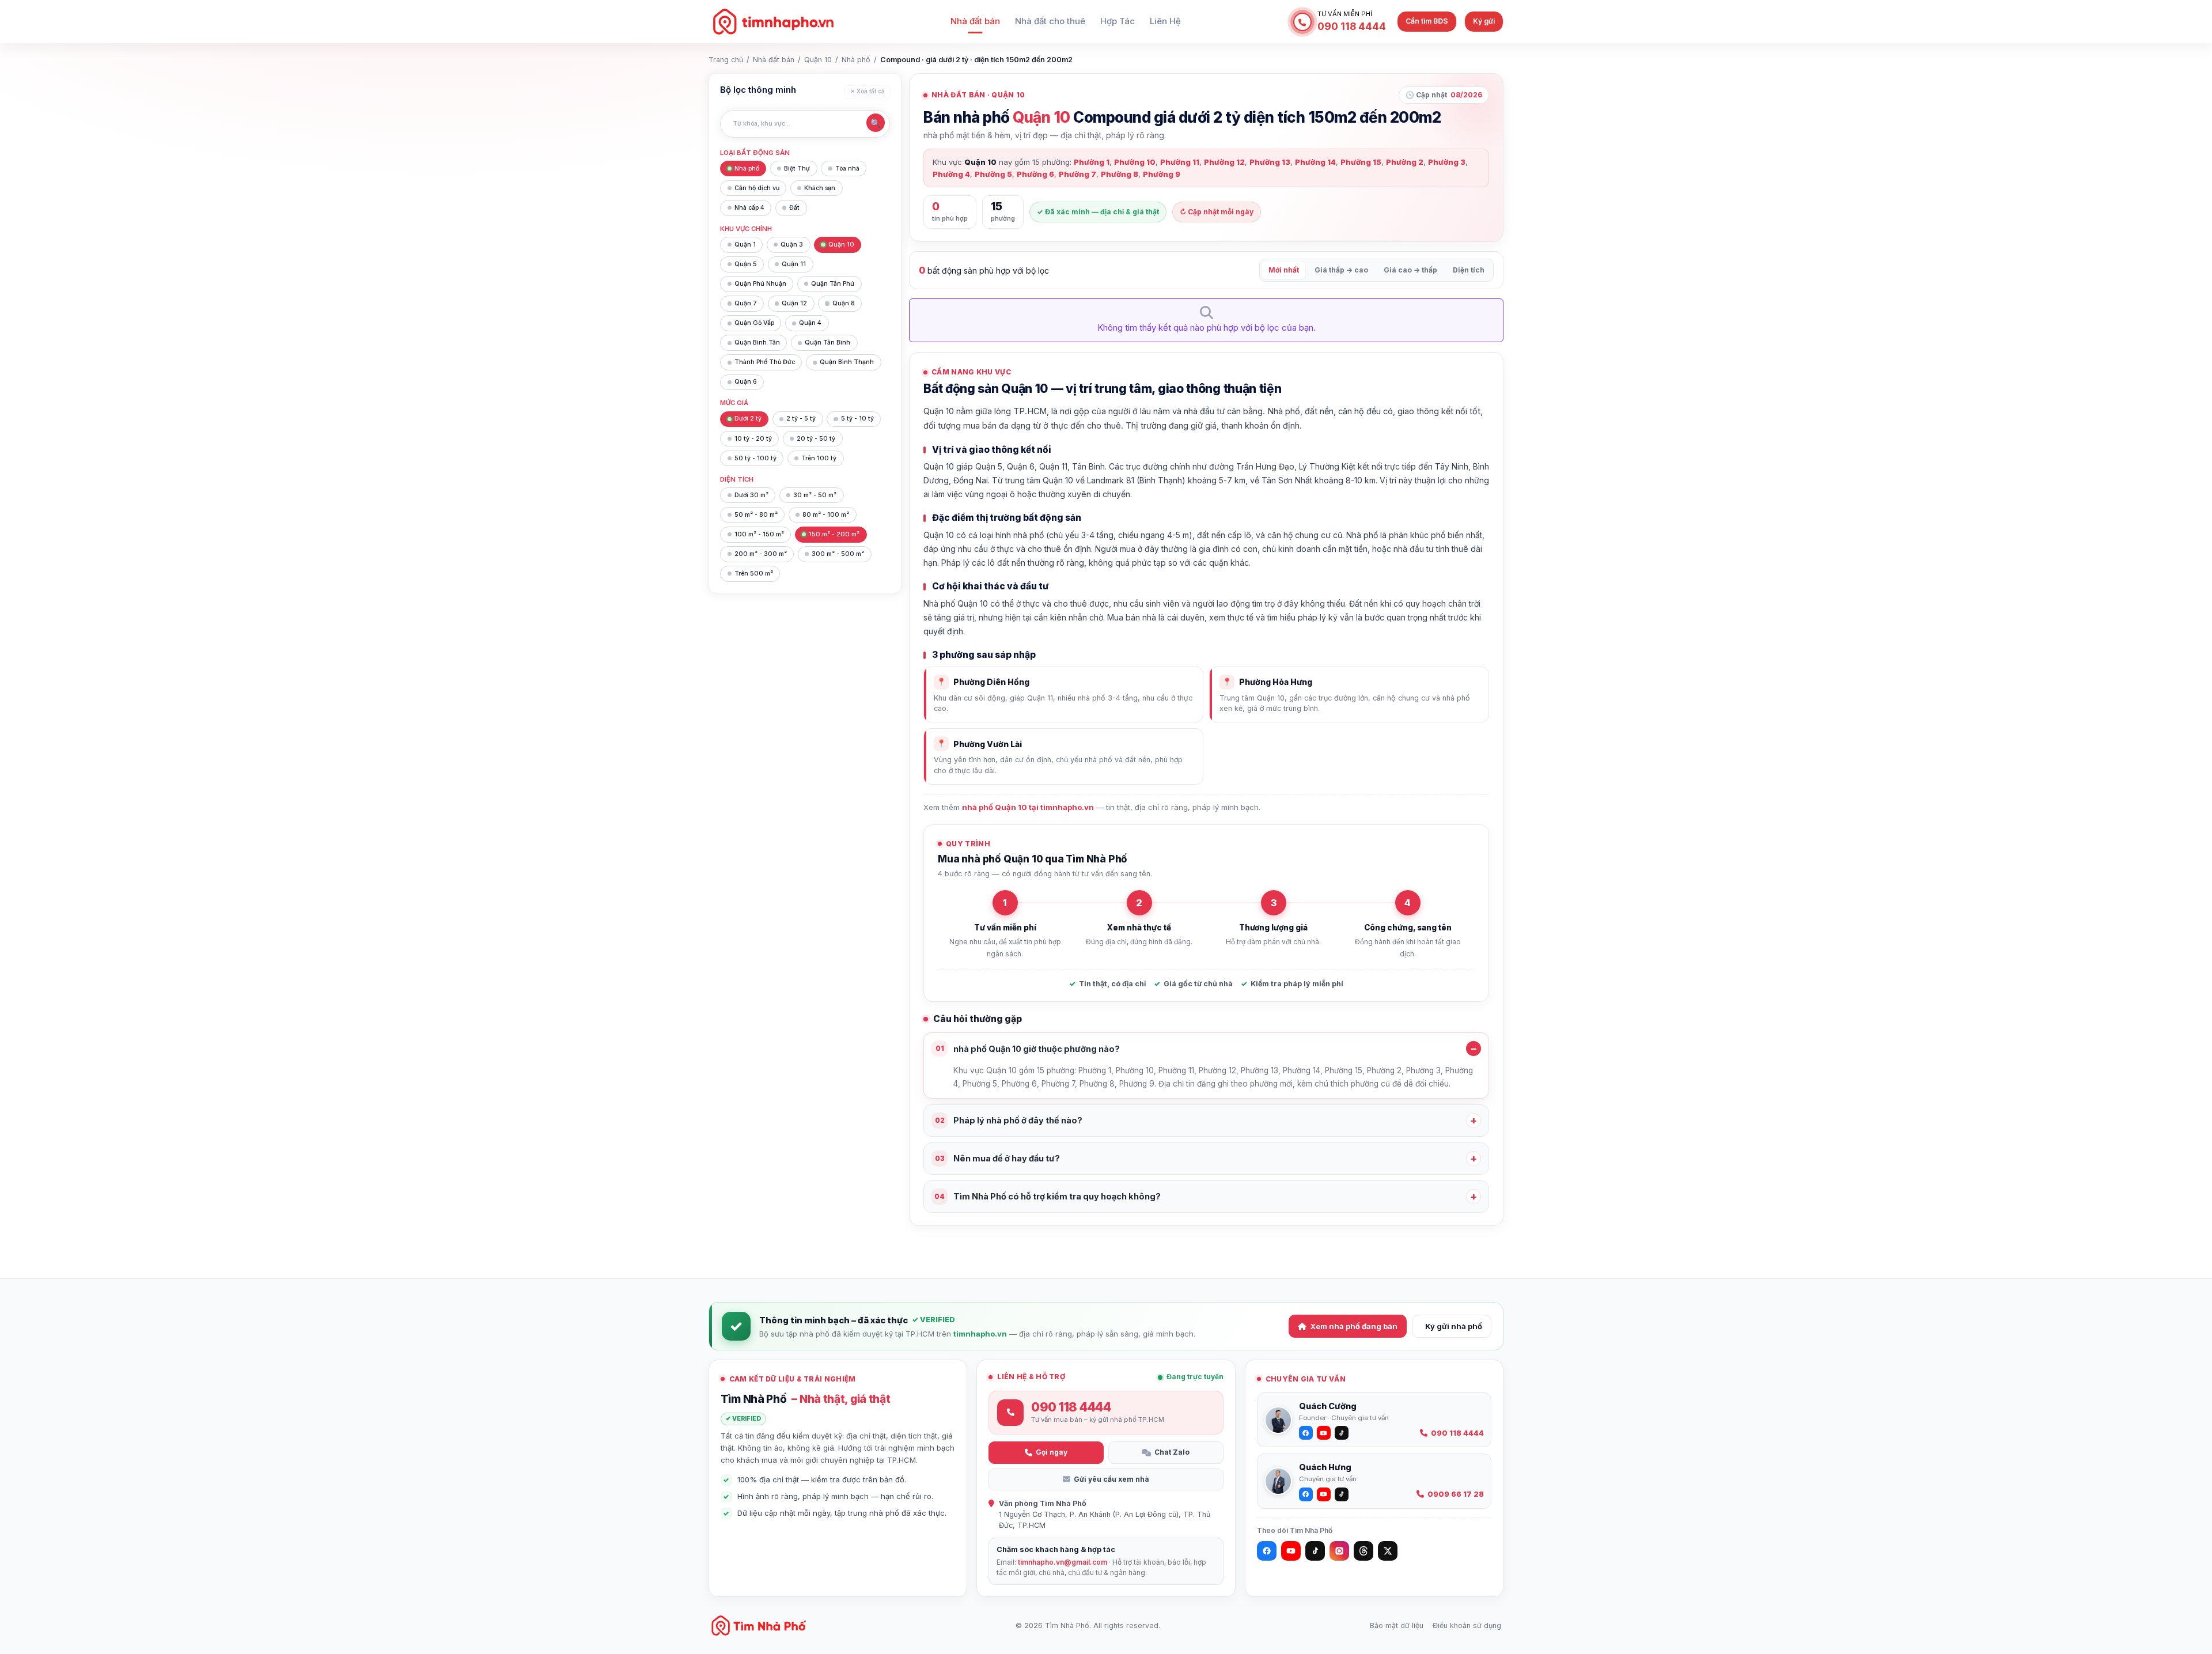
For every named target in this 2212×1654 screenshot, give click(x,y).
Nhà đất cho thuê (1050, 21)
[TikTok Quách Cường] (1342, 1433)
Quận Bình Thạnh (847, 362)
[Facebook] (1267, 1551)
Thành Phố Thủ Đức (765, 362)
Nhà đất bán (975, 21)
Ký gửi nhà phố (1454, 1326)
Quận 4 (810, 323)
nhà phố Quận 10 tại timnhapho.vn (1028, 807)
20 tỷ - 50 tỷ (816, 439)
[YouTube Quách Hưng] (1324, 1494)
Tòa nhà (847, 169)
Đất (794, 208)
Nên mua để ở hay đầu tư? (998, 1158)
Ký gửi (1484, 21)
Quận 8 (844, 303)
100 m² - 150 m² (759, 534)
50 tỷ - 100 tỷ (755, 458)
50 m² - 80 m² (756, 515)
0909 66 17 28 (1456, 1494)
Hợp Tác (1118, 21)
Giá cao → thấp (1410, 270)
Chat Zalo (1172, 1452)
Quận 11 (794, 264)
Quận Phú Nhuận (760, 284)
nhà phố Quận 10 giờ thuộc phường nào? (1028, 1049)
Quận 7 (746, 303)
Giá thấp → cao (1341, 270)
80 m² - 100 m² (826, 515)
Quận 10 (818, 60)
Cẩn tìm (1427, 21)
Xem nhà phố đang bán (1354, 1326)
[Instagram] (1339, 1551)
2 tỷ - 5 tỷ (801, 419)
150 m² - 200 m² (834, 534)
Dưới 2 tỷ (748, 419)
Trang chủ (726, 60)
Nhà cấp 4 (749, 208)
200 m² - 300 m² (761, 554)
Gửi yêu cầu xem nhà (1111, 1479)
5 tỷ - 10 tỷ (857, 419)
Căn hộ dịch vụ (757, 188)
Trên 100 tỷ (819, 458)
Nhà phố (856, 60)
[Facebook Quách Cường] (1306, 1433)
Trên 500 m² (754, 574)
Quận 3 (792, 245)
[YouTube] (1291, 1551)
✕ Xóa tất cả (868, 91)
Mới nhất (1284, 270)
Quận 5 (746, 264)
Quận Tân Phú (833, 284)
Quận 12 (794, 303)
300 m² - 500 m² (838, 554)
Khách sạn (820, 188)
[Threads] (1363, 1551)
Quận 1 (745, 245)
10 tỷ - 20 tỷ (753, 439)
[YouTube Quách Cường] (1324, 1433)
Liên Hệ (1165, 21)
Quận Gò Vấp (754, 323)
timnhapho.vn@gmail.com (1063, 1562)
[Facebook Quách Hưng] (1306, 1494)
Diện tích (1469, 270)
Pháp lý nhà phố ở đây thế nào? (1009, 1120)
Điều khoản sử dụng (1467, 1625)
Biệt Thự (797, 169)
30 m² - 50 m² (815, 495)
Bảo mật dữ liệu (1397, 1625)
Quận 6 (746, 382)
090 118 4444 (1457, 1433)
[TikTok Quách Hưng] (1342, 1494)
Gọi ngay (1052, 1452)
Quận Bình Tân (757, 342)
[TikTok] (1315, 1551)
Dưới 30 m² (751, 495)
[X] (1388, 1551)
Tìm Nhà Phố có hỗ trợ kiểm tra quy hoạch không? (1048, 1196)
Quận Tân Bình (827, 342)
